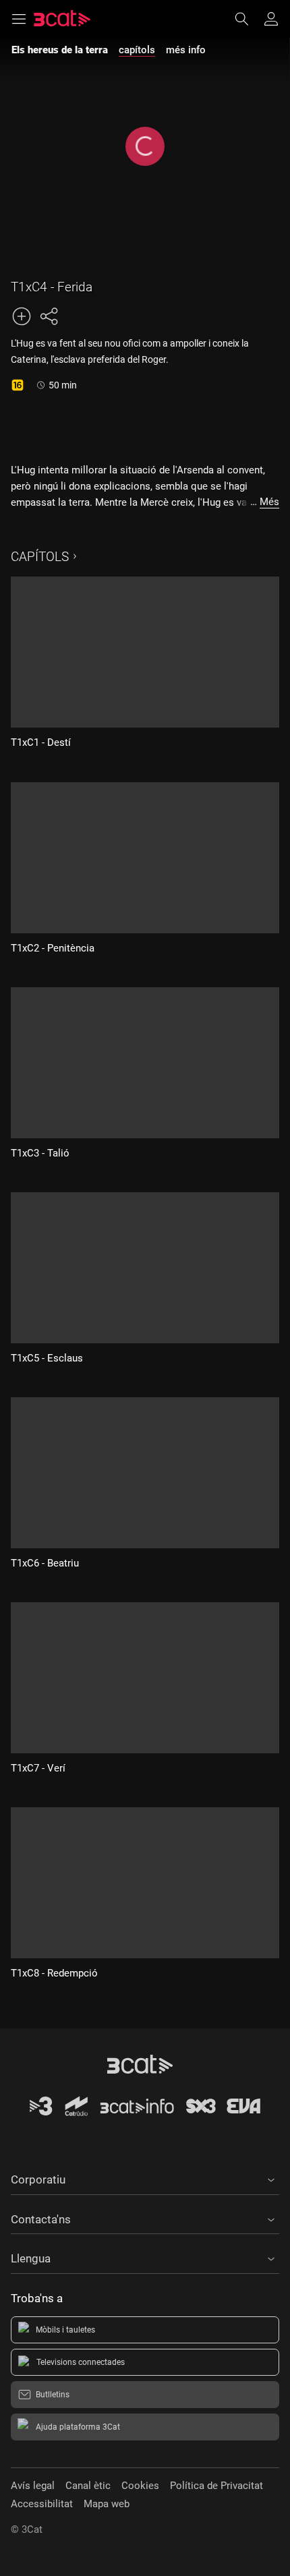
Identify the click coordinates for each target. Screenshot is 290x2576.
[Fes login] (271, 19)
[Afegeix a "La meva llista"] (22, 316)
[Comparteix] (49, 316)
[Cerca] (248, 19)
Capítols (40, 557)
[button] (145, 2177)
